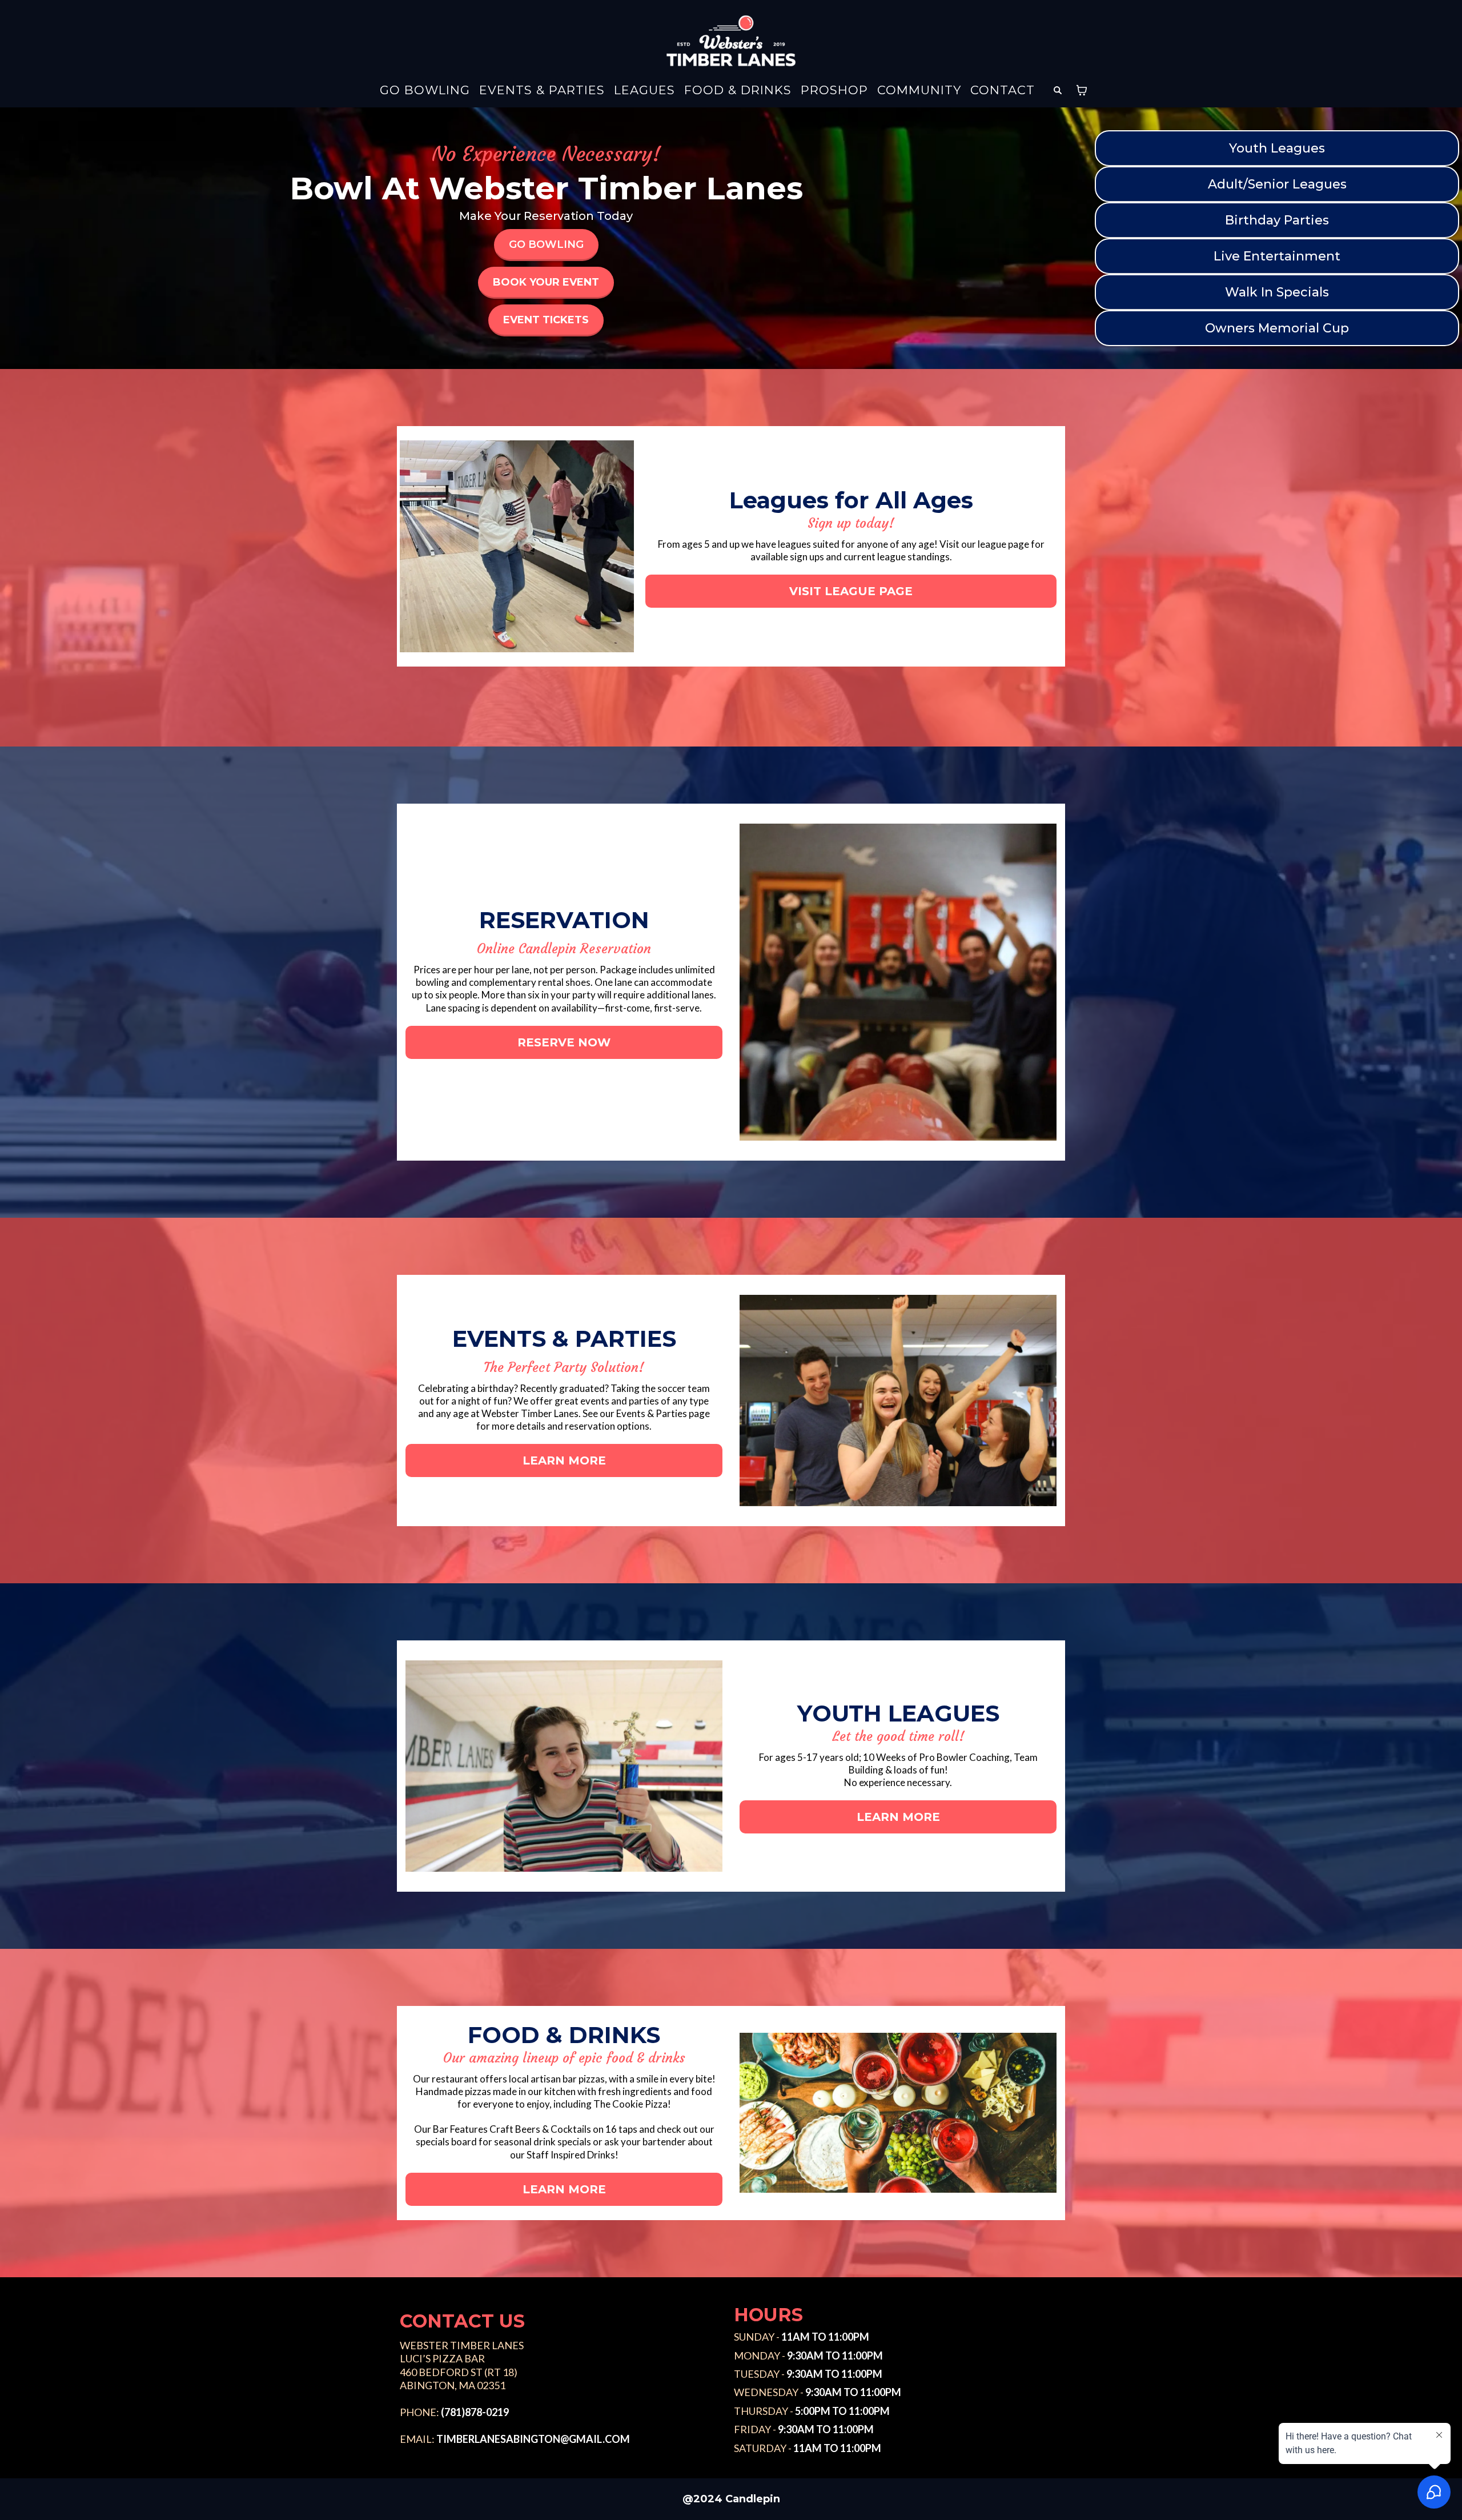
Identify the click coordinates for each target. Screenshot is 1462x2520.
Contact (1003, 91)
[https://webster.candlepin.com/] (731, 41)
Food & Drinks (738, 91)
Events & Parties (542, 91)
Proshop (834, 91)
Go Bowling (425, 91)
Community (919, 91)
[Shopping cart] (1082, 90)
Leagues (644, 91)
